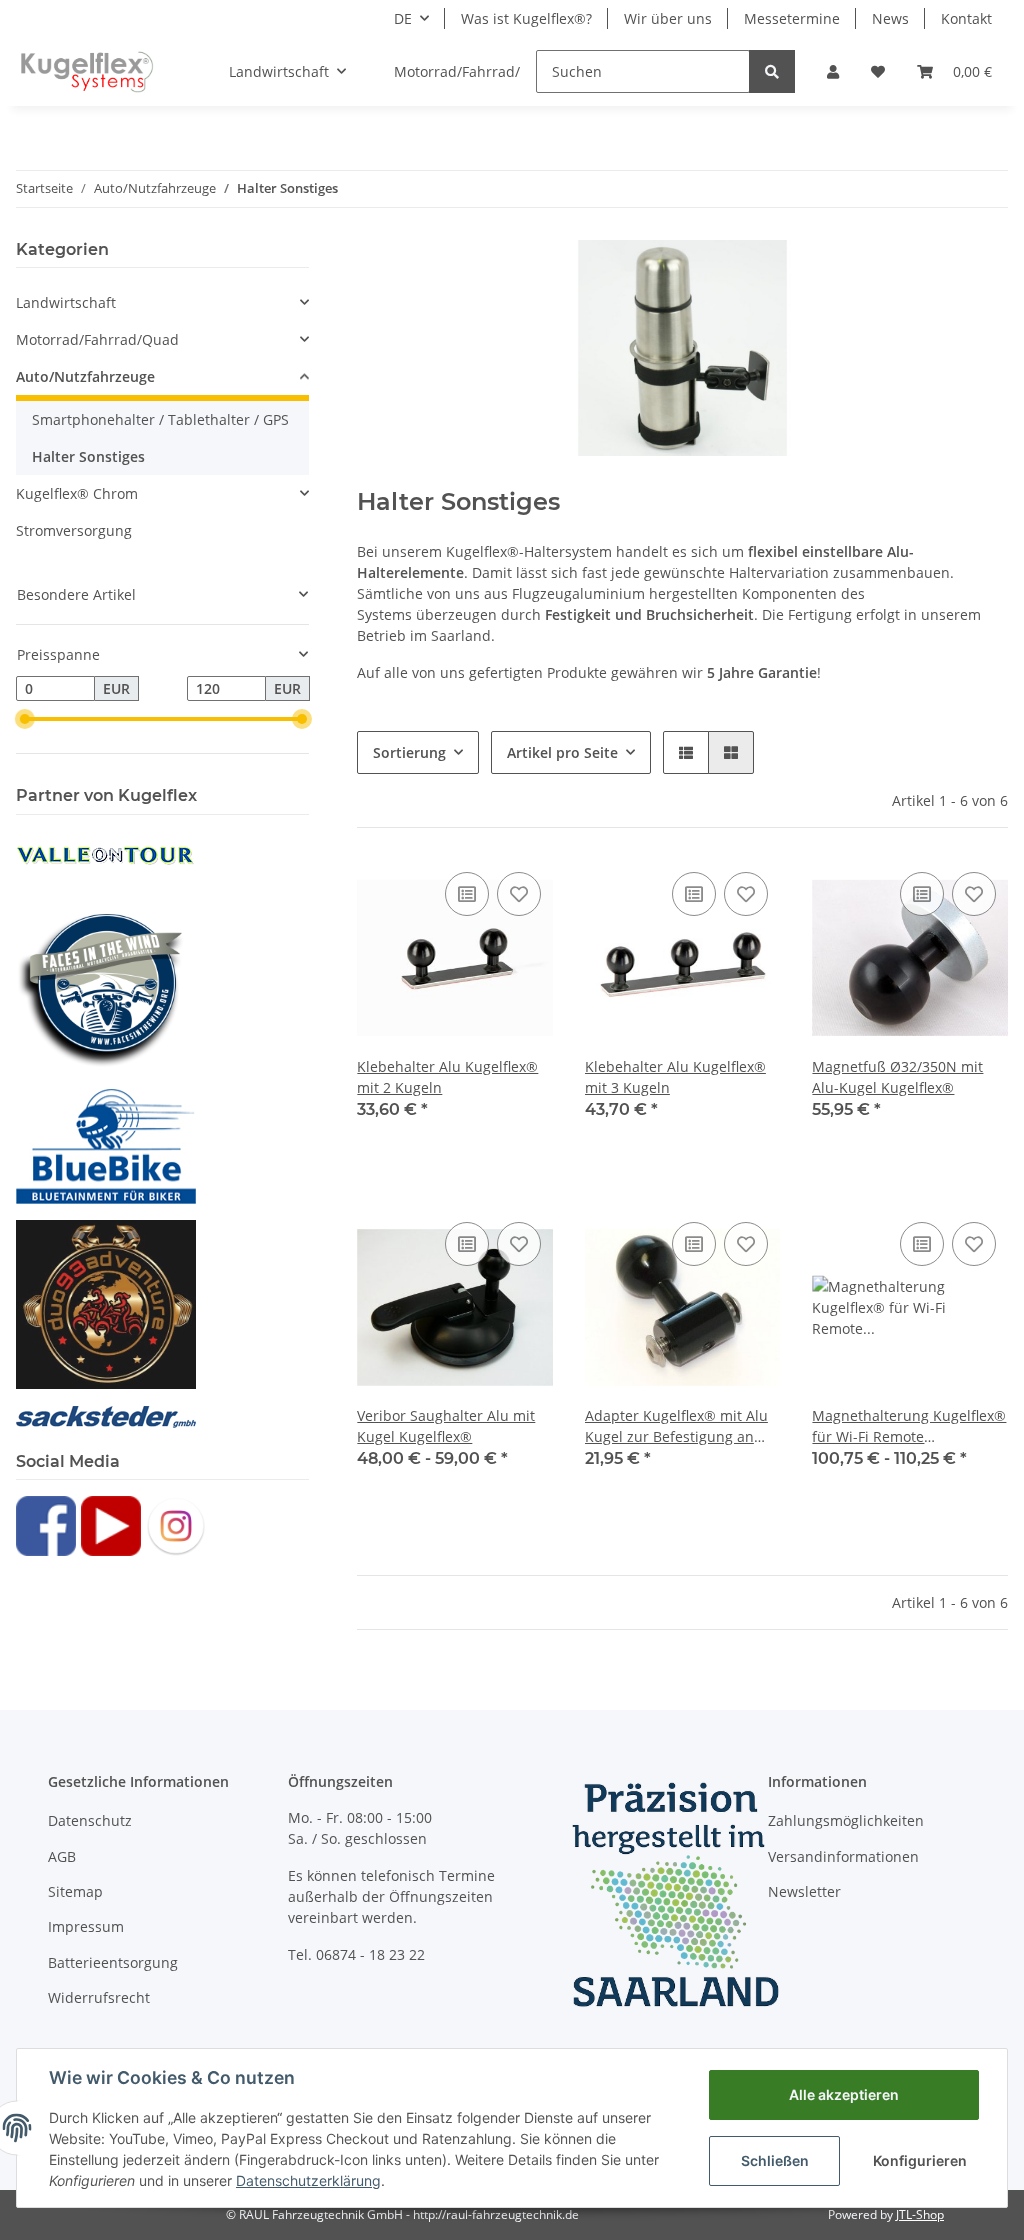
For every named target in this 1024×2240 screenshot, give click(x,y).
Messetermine (792, 18)
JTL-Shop (920, 2214)
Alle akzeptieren (844, 2094)
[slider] (24, 719)
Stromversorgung (74, 530)
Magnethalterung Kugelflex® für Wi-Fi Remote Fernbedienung (909, 1426)
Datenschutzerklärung (308, 2180)
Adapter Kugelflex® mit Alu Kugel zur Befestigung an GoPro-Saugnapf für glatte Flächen (676, 1426)
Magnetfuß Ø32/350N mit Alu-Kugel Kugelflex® (897, 1077)
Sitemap (75, 1891)
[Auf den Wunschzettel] (519, 894)
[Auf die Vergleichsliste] (467, 894)
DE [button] (403, 18)
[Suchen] (772, 71)
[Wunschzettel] (878, 71)
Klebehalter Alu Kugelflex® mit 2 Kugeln (447, 1077)
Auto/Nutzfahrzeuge (85, 376)
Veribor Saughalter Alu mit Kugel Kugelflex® (446, 1426)
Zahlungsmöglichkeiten (846, 1820)
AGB (62, 1856)
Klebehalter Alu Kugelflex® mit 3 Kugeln (675, 1077)
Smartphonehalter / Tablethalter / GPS (160, 419)
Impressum (86, 1926)
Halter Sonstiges (88, 456)
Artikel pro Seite (562, 752)
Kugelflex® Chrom (77, 493)
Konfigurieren (920, 2160)
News (890, 18)
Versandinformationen (843, 1856)
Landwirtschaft (66, 302)
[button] (833, 71)
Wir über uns (668, 18)
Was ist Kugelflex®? (526, 18)
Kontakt (966, 18)
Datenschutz (90, 1820)
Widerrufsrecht (99, 1997)
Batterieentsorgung (113, 1962)
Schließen (775, 2160)
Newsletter (804, 1891)
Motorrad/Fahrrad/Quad (97, 339)
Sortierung (409, 752)
